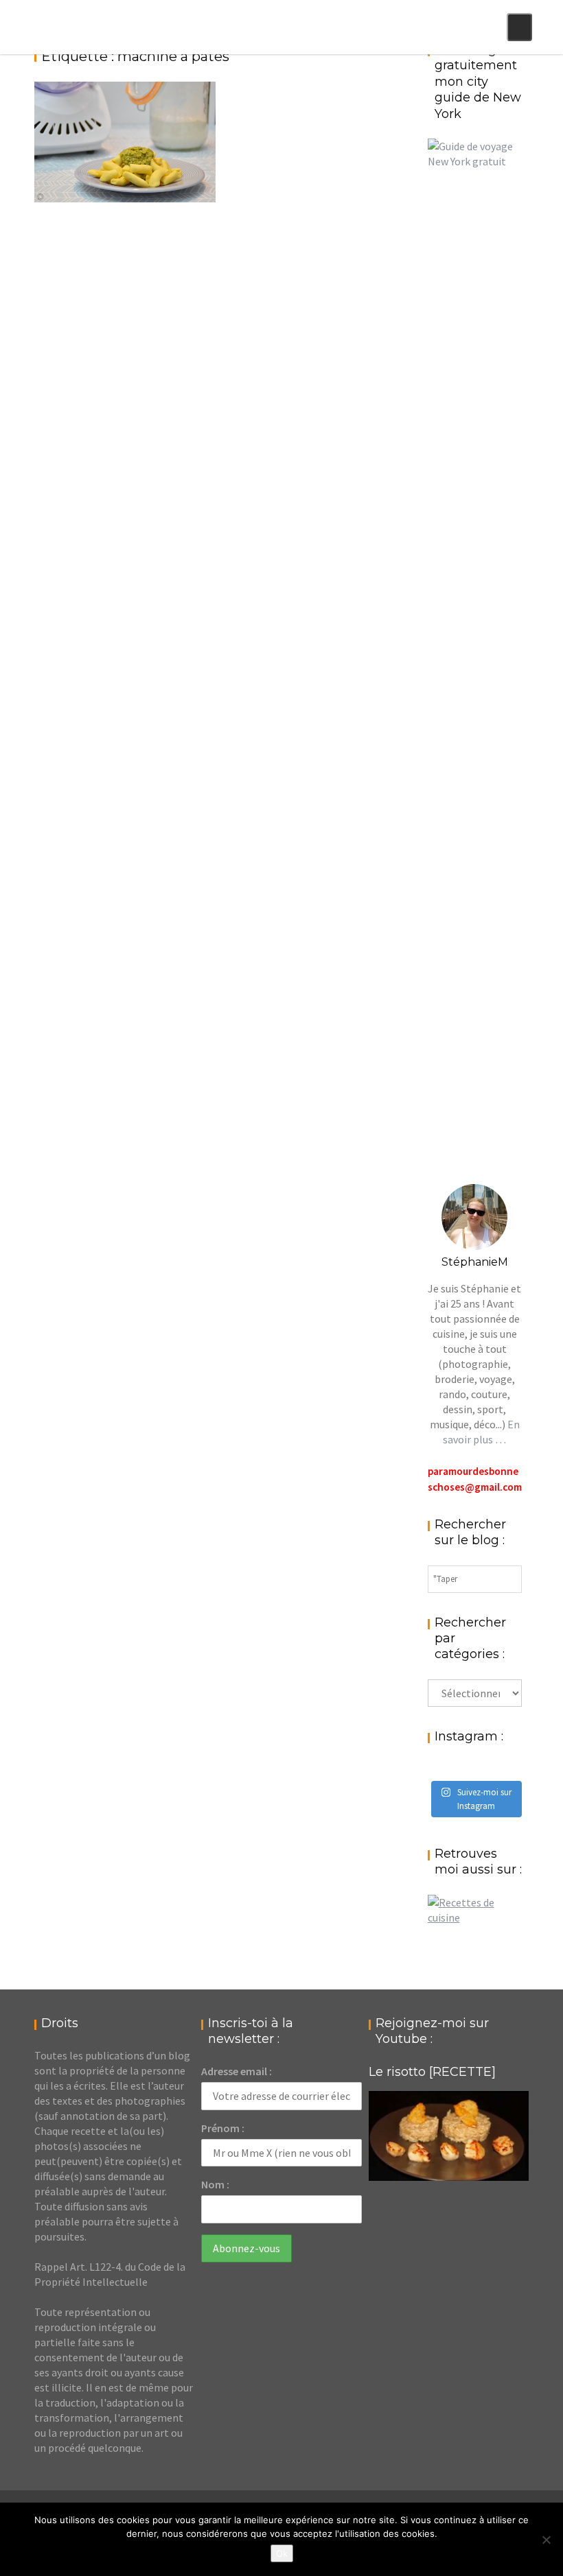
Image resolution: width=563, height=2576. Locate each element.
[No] (546, 2540)
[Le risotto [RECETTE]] (449, 2136)
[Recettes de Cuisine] (475, 1917)
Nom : (215, 2184)
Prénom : (223, 2128)
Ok (282, 2553)
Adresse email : (237, 2071)
